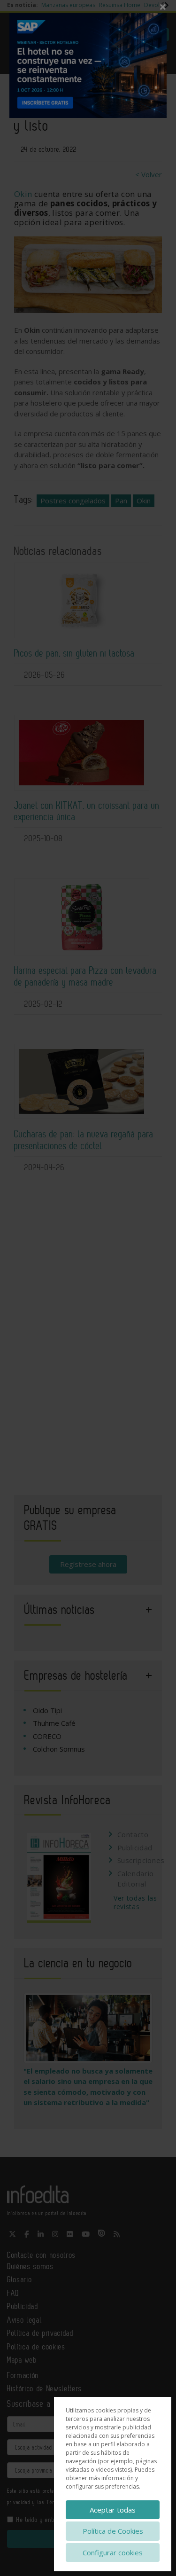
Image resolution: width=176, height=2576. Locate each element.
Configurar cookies (113, 2553)
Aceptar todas (113, 2510)
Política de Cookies (113, 2531)
